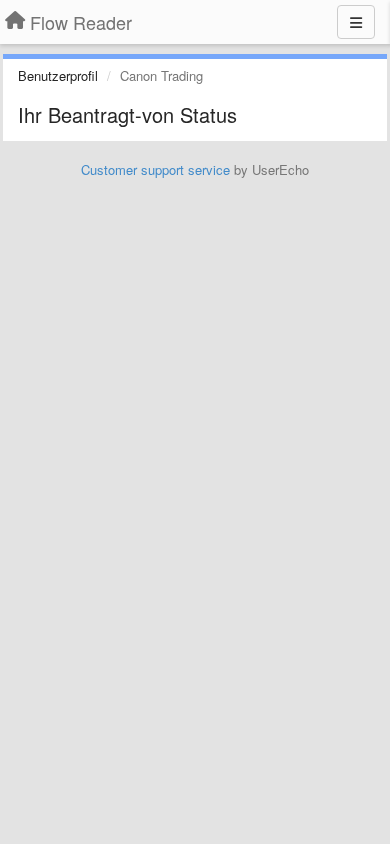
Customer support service (155, 169)
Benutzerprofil (58, 75)
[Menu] (356, 22)
